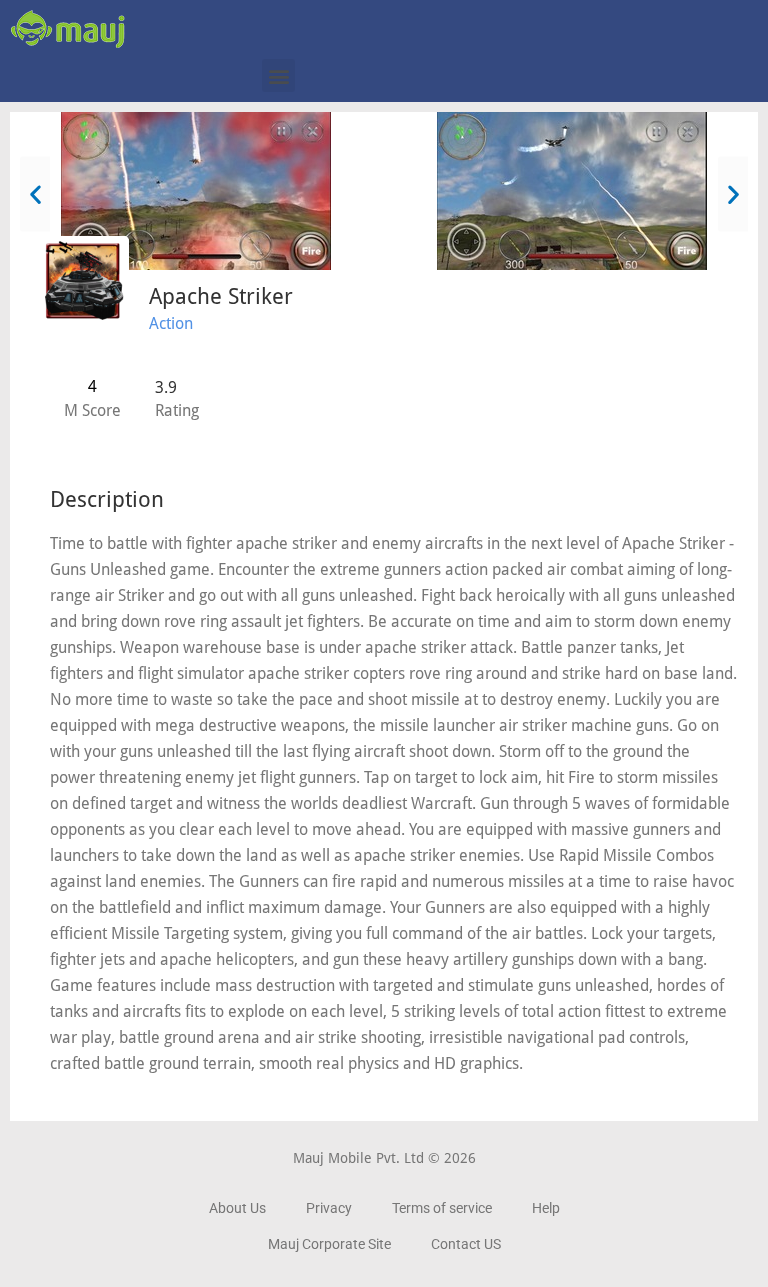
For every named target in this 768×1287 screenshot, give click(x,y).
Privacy (329, 1208)
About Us (237, 1208)
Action (171, 323)
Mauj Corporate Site (329, 1244)
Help (546, 1208)
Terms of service (442, 1208)
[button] (278, 75)
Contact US (466, 1244)
